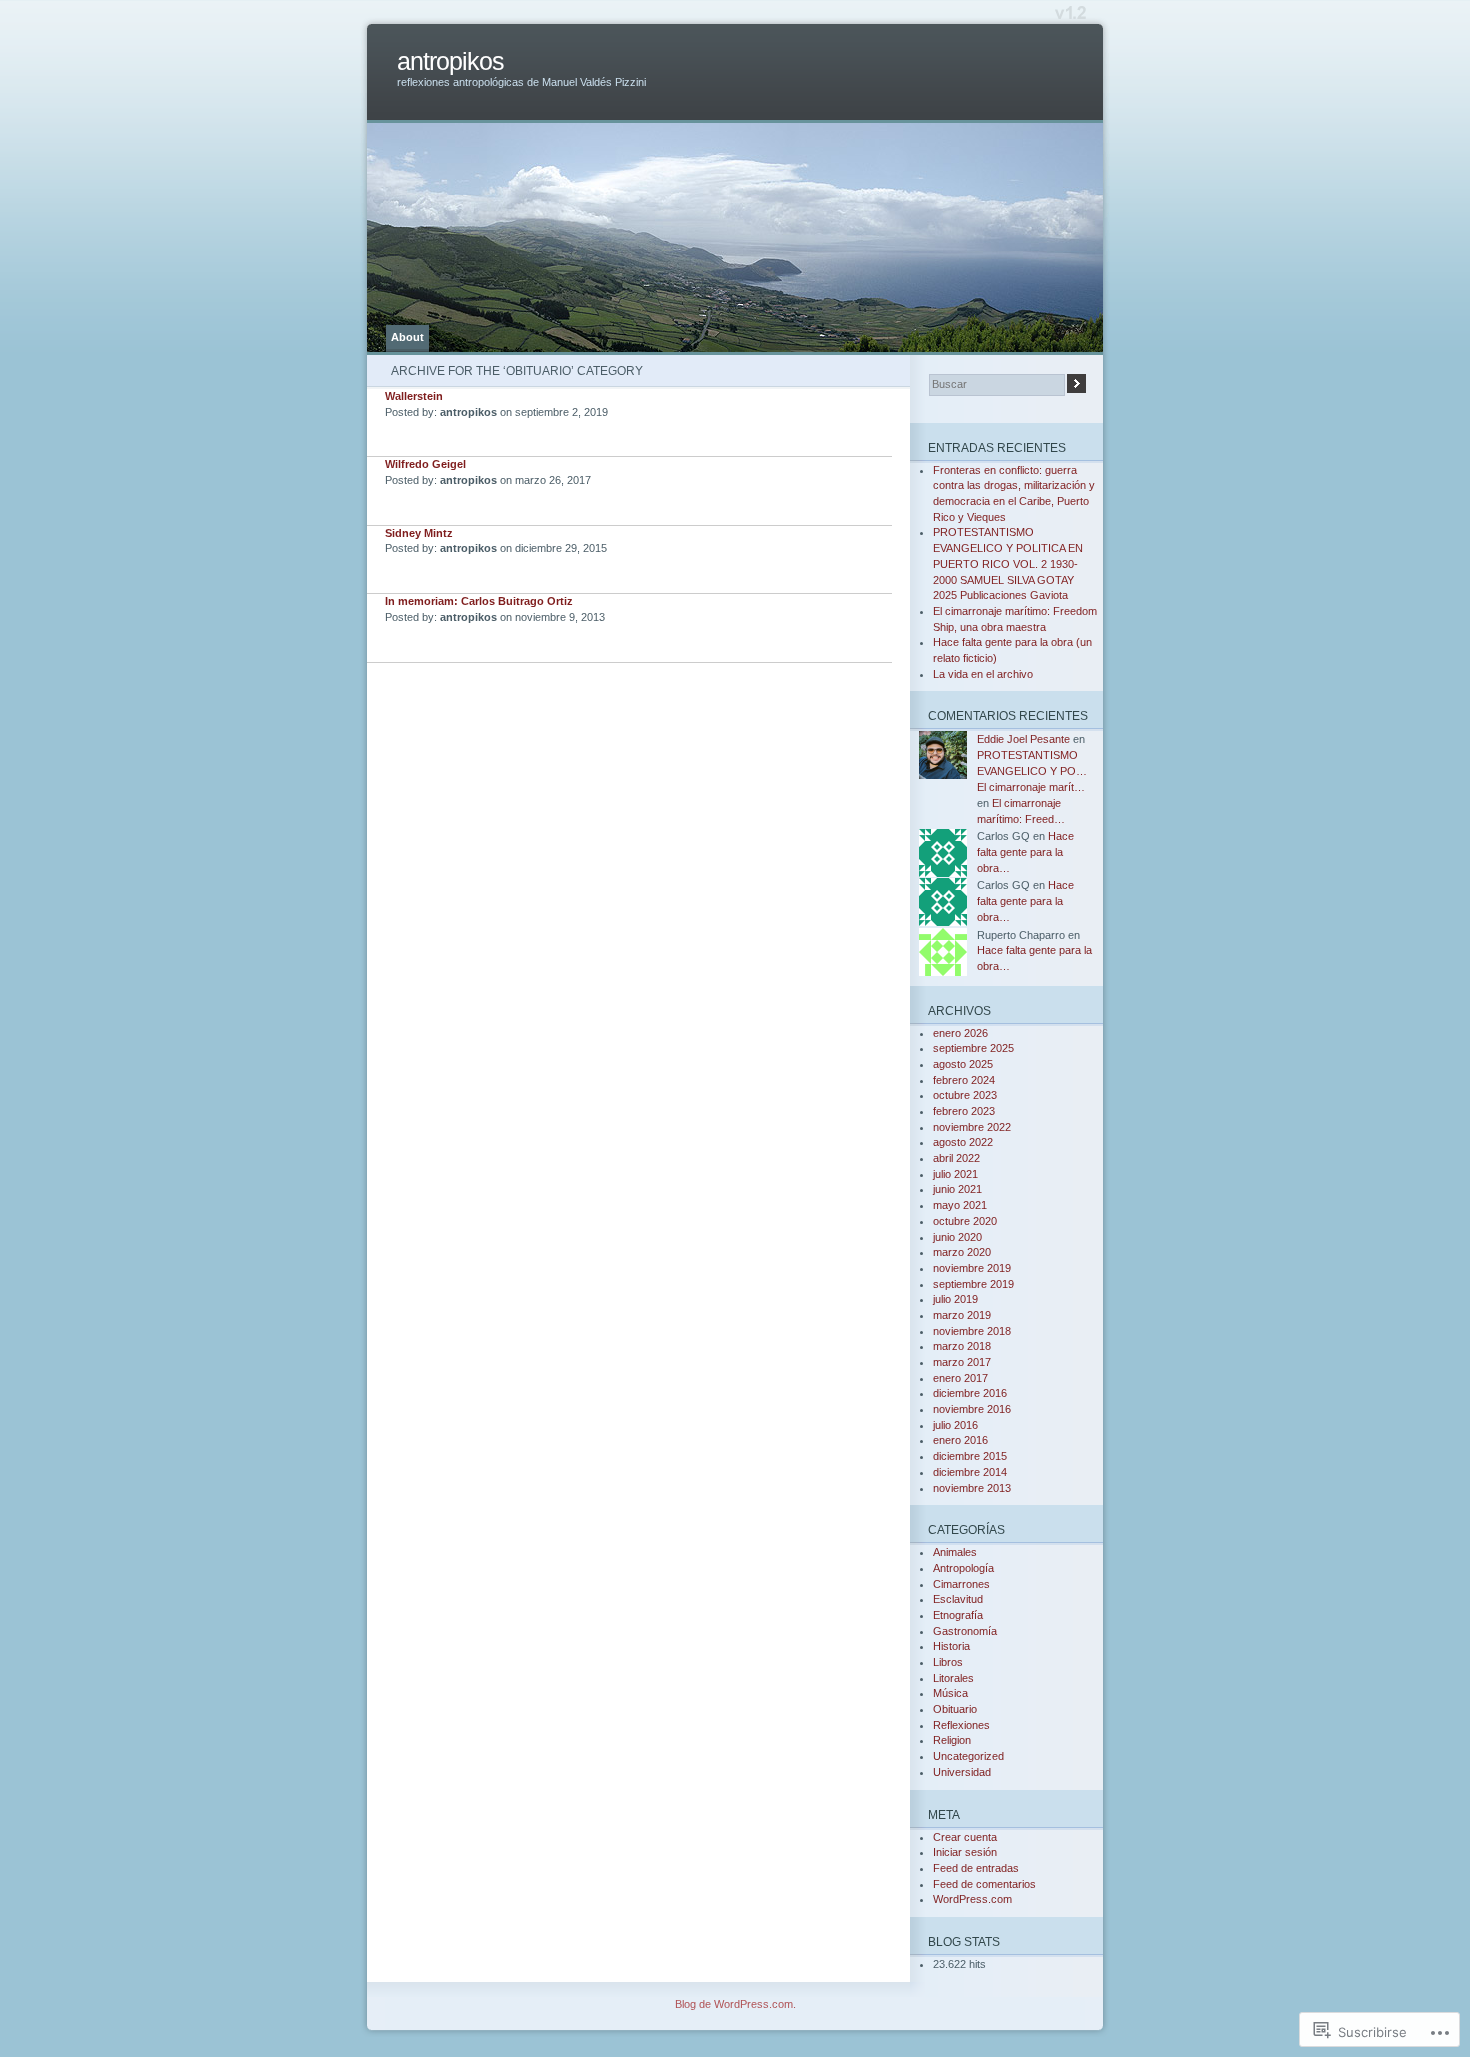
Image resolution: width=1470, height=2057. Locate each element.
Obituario (955, 1709)
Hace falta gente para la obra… (1025, 851)
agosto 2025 (963, 1064)
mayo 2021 (960, 1205)
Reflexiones (961, 1725)
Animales (955, 1552)
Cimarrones (961, 1584)
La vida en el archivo (983, 674)
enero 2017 (960, 1378)
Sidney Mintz (419, 533)
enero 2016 (960, 1440)
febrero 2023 (964, 1111)
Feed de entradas (976, 1868)
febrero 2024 (964, 1080)
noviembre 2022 (972, 1127)
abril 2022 (956, 1158)
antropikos (450, 61)
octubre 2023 (965, 1095)
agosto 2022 (963, 1142)
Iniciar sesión (965, 1852)
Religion (952, 1740)
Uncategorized (968, 1756)
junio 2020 (957, 1237)
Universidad (962, 1772)
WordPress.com (972, 1899)
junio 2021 (957, 1189)
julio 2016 (955, 1425)
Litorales (953, 1678)
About (407, 337)
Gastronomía (965, 1631)
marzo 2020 (962, 1252)
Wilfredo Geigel (425, 464)
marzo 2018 (962, 1346)
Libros (948, 1662)
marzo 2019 (962, 1315)
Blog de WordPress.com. (735, 2004)
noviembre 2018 (972, 1331)
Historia (951, 1646)
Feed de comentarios (984, 1884)
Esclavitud (958, 1599)
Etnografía (958, 1615)
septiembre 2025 (973, 1048)
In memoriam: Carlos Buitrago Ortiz (479, 601)
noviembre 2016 (972, 1409)
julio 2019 (955, 1299)
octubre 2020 (965, 1221)
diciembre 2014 (970, 1472)
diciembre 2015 (970, 1456)
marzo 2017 (962, 1362)
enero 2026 (960, 1033)
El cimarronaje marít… (1031, 787)
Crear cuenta (965, 1837)
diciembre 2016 (970, 1393)
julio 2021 (955, 1174)
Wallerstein (414, 396)
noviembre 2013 (972, 1488)
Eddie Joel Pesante (1023, 739)
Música (950, 1693)
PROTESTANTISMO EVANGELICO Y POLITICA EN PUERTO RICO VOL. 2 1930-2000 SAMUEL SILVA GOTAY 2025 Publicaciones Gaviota (1008, 563)
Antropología (963, 1568)
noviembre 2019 (972, 1268)
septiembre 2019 (973, 1284)
